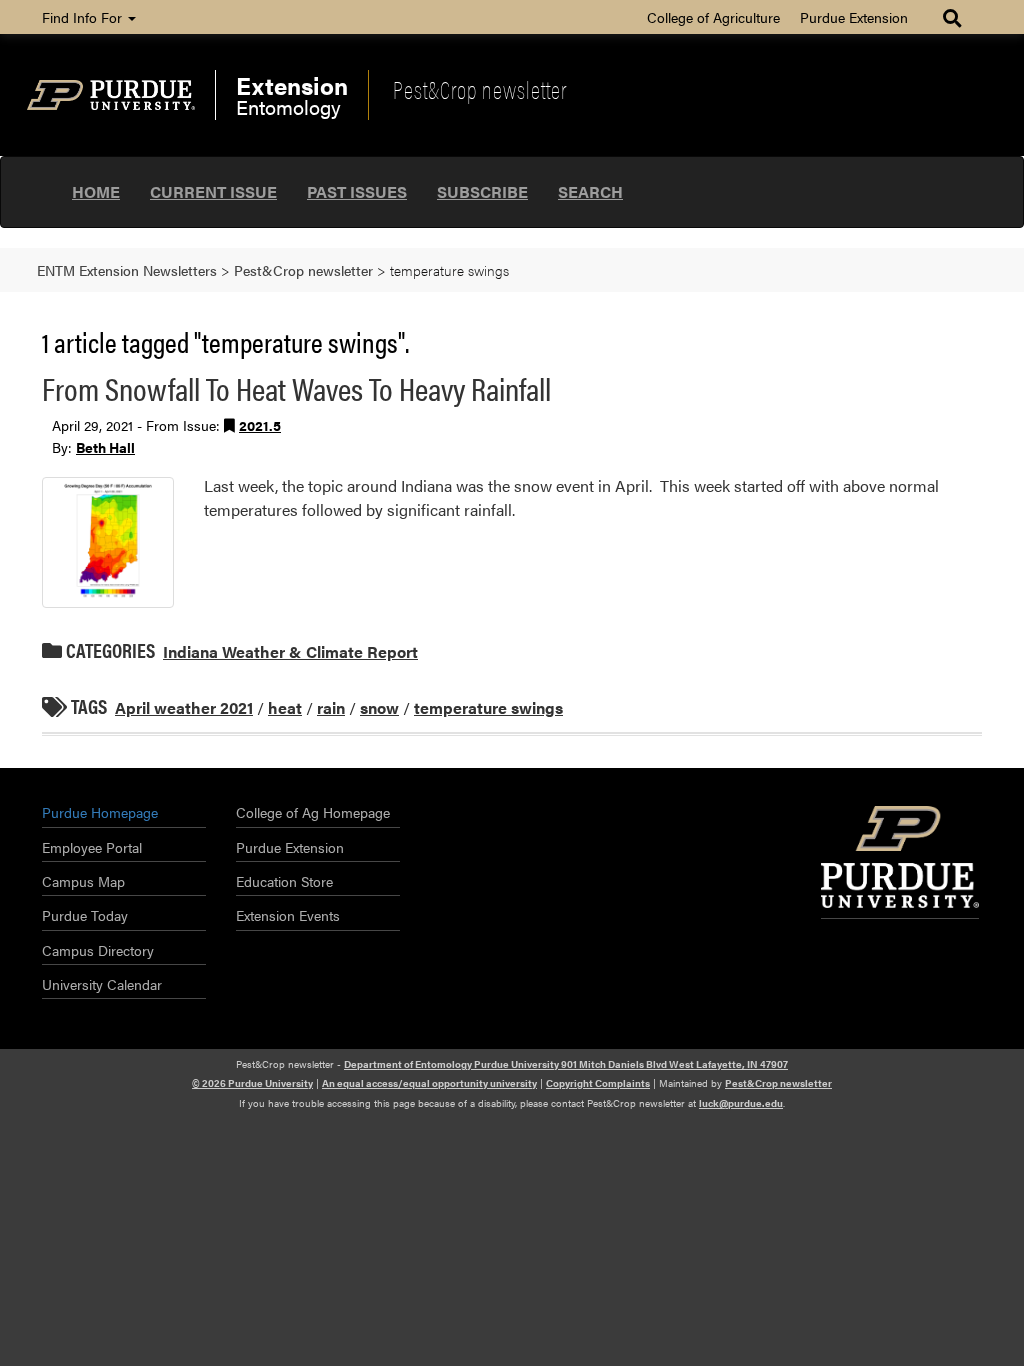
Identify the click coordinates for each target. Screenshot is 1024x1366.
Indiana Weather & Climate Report (290, 651)
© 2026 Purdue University (252, 1083)
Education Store (284, 881)
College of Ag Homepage (313, 812)
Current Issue (213, 191)
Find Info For (84, 17)
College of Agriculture (713, 17)
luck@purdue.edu (741, 1103)
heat (285, 707)
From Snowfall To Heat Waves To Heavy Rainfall (296, 387)
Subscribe (482, 191)
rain (331, 707)
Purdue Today (85, 915)
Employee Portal (92, 847)
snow (379, 707)
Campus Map (83, 881)
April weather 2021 (184, 707)
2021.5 (260, 425)
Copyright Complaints (598, 1083)
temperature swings (488, 707)
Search (590, 191)
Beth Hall (105, 447)
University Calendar (102, 984)
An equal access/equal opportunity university (429, 1083)
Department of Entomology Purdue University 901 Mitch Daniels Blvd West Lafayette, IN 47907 (566, 1064)
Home (96, 191)
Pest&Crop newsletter (480, 89)
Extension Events (288, 915)
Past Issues (357, 191)
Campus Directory (98, 950)
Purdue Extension (854, 17)
